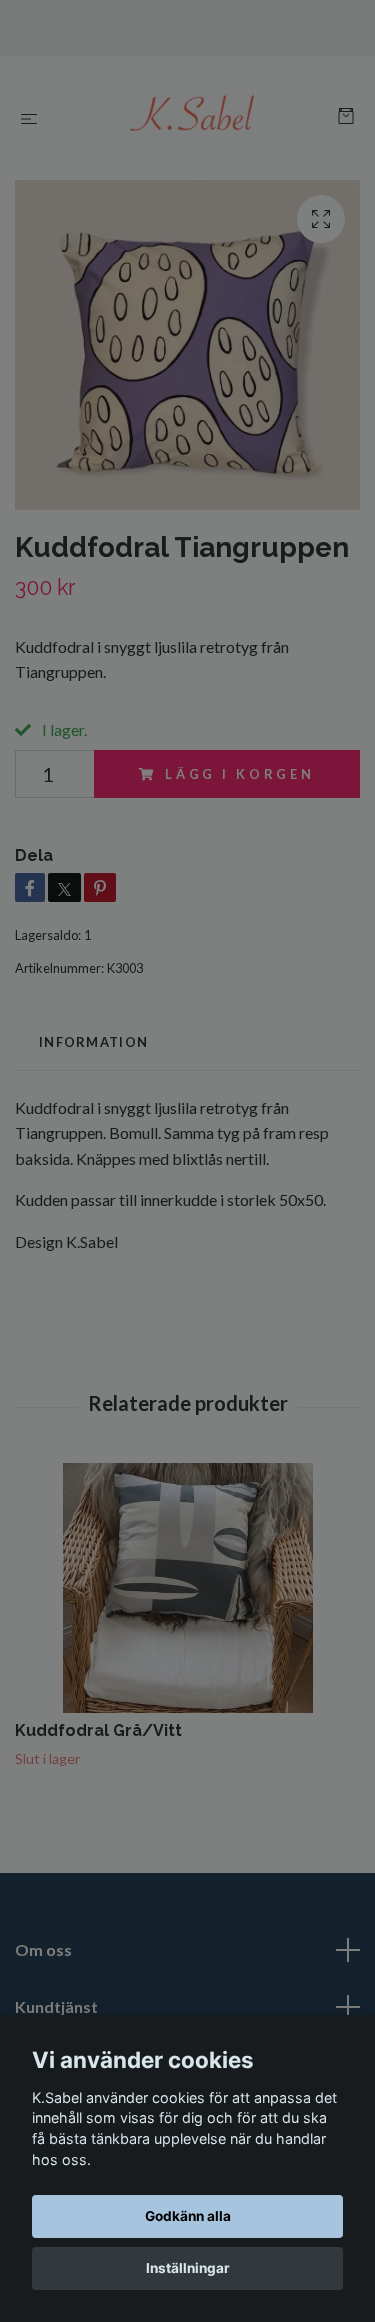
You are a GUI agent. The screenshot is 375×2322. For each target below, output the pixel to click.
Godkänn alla (188, 2216)
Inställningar (188, 2268)
